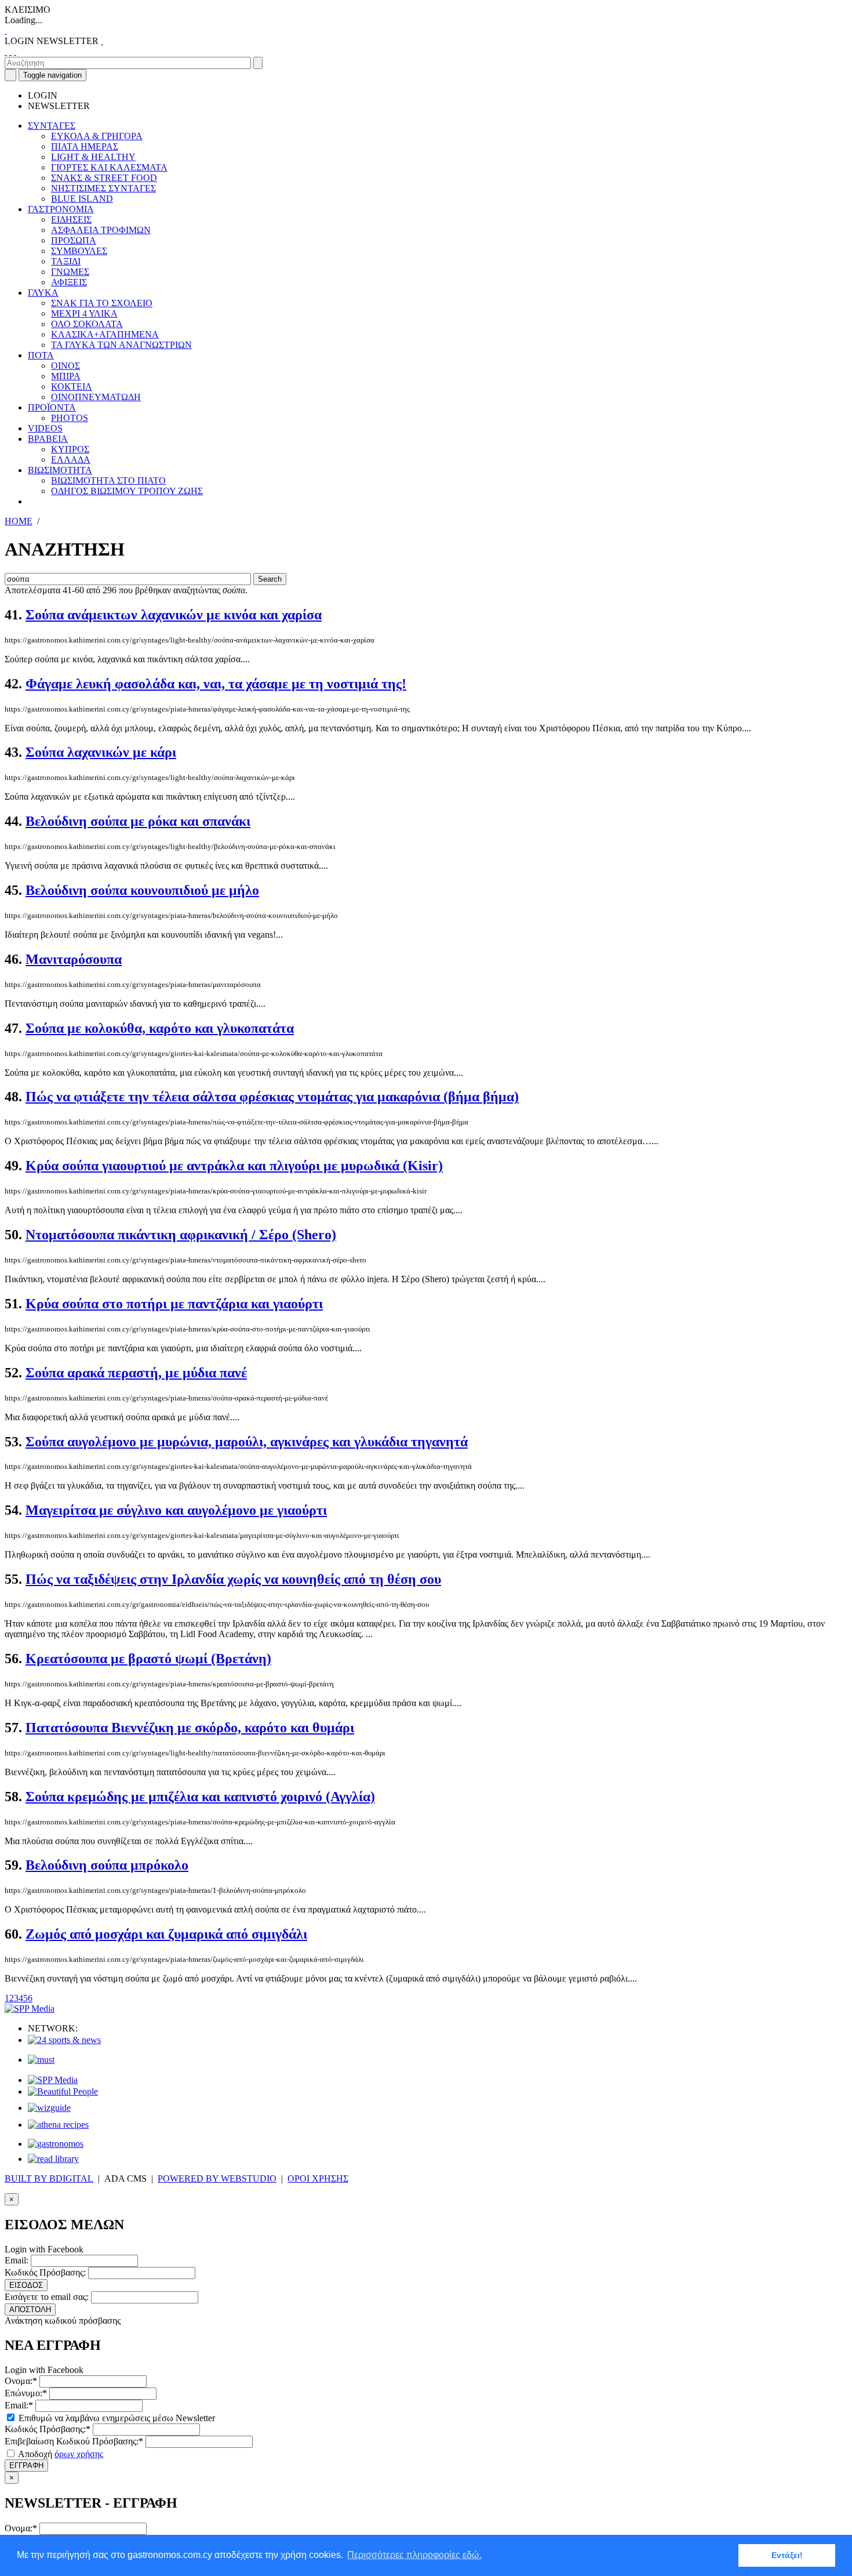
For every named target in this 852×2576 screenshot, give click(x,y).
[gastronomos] (56, 2144)
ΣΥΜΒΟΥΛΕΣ (79, 251)
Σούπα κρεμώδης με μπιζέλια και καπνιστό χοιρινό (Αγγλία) (200, 1797)
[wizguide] (49, 2108)
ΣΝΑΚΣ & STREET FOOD (104, 178)
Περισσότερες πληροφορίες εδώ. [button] (414, 2555)
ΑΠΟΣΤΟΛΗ (30, 2310)
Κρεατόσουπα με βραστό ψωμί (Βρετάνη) (148, 1659)
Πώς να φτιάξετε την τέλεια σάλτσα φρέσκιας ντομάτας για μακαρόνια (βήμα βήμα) (272, 1097)
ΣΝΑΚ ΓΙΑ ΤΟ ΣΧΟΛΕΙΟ (102, 303)
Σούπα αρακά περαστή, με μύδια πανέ (136, 1373)
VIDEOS (45, 428)
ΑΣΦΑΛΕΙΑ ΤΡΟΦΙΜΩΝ (101, 230)
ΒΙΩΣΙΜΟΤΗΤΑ (60, 470)
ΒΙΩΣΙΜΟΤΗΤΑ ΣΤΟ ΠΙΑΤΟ (108, 480)
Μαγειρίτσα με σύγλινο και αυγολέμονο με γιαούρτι (176, 1510)
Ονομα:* (21, 2381)
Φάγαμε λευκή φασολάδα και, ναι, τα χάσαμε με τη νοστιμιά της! (216, 684)
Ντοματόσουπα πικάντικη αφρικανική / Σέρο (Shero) (181, 1235)
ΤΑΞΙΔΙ (66, 261)
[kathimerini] (53, 2080)
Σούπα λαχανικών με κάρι (101, 752)
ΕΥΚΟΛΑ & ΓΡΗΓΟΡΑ (97, 136)
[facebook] (6, 51)
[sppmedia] (30, 2009)
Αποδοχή (60, 2454)
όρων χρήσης (79, 2454)
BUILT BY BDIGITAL (49, 2178)
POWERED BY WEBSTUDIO (217, 2178)
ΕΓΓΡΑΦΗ (26, 2466)
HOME (19, 521)
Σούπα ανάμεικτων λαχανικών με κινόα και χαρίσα (174, 615)
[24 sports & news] (64, 2040)
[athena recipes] (58, 2125)
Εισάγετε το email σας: (47, 2297)
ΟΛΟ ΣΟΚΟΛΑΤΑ (87, 324)
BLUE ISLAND (82, 199)
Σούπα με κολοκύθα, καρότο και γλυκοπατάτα (160, 1028)
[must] (41, 2060)
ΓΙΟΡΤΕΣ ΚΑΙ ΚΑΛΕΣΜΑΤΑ (109, 167)
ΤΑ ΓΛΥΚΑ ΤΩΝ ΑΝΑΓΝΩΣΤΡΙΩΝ (121, 345)
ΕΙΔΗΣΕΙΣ (71, 219)
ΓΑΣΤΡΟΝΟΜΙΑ (61, 209)
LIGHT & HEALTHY (93, 157)
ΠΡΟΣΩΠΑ (74, 240)
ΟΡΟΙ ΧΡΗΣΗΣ (318, 2178)
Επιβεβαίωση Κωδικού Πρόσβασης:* (74, 2441)
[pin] (15, 51)
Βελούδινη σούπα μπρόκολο (107, 1865)
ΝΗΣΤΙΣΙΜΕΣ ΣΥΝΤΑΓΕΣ (103, 188)
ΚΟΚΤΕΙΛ (72, 387)
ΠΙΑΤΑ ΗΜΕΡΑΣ (85, 146)
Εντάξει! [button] (787, 2555)
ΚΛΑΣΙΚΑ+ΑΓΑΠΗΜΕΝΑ (105, 334)
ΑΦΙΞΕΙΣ (69, 282)
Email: (17, 2260)
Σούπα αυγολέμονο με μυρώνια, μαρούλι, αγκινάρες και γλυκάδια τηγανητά (247, 1442)
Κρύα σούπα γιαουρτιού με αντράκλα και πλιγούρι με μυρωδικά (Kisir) (234, 1166)
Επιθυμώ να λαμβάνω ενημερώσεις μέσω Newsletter (116, 2418)
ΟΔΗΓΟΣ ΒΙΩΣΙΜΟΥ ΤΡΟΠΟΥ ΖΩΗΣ (127, 491)
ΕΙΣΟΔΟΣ (26, 2285)
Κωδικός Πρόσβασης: (45, 2272)
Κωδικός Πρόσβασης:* (48, 2429)
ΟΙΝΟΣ (65, 366)
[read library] (53, 2159)
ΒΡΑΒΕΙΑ (48, 439)
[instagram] (10, 51)
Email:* (19, 2405)
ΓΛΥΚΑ (43, 293)
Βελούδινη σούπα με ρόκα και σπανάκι (138, 821)
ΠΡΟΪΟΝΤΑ (52, 407)
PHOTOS (70, 418)
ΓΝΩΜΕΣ (70, 272)
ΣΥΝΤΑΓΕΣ (52, 126)
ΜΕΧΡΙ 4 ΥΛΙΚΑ (84, 313)
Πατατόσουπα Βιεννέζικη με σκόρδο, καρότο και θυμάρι (190, 1728)
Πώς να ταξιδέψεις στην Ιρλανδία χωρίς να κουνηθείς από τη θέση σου (233, 1579)
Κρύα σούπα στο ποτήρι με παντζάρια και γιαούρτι (174, 1304)
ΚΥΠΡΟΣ (70, 449)
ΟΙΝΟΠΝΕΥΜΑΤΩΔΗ (96, 397)
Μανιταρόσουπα (74, 959)
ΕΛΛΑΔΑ (71, 460)
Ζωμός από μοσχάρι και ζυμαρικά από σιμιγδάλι (166, 1934)
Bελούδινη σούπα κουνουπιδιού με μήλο (142, 890)
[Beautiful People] (63, 2091)
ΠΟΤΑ (41, 355)
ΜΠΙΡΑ (66, 376)
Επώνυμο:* (26, 2393)
